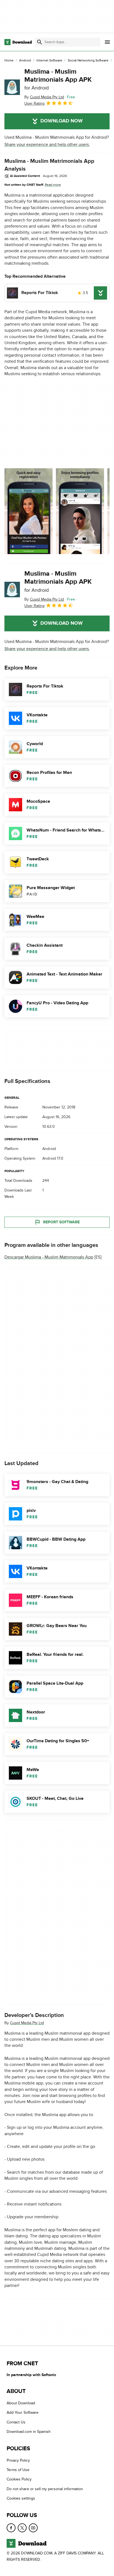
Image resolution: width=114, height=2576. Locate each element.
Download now (62, 121)
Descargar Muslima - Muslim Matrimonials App (49, 1257)
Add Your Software (23, 2412)
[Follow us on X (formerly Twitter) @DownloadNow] (22, 2528)
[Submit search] (40, 42)
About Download (21, 2403)
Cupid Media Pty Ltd (27, 2023)
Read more (53, 185)
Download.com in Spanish (29, 2432)
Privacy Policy (18, 2460)
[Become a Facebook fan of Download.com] (11, 2528)
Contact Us (16, 2422)
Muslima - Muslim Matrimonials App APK (58, 79)
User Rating (34, 103)
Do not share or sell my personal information (45, 2489)
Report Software (61, 1222)
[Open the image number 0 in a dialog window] (28, 511)
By (44, 97)
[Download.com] (18, 42)
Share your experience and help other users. (47, 145)
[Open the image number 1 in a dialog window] (80, 511)
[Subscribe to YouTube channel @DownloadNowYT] (33, 2528)
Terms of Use (18, 2470)
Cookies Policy (19, 2479)
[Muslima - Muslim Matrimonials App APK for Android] (12, 87)
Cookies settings (21, 2498)
